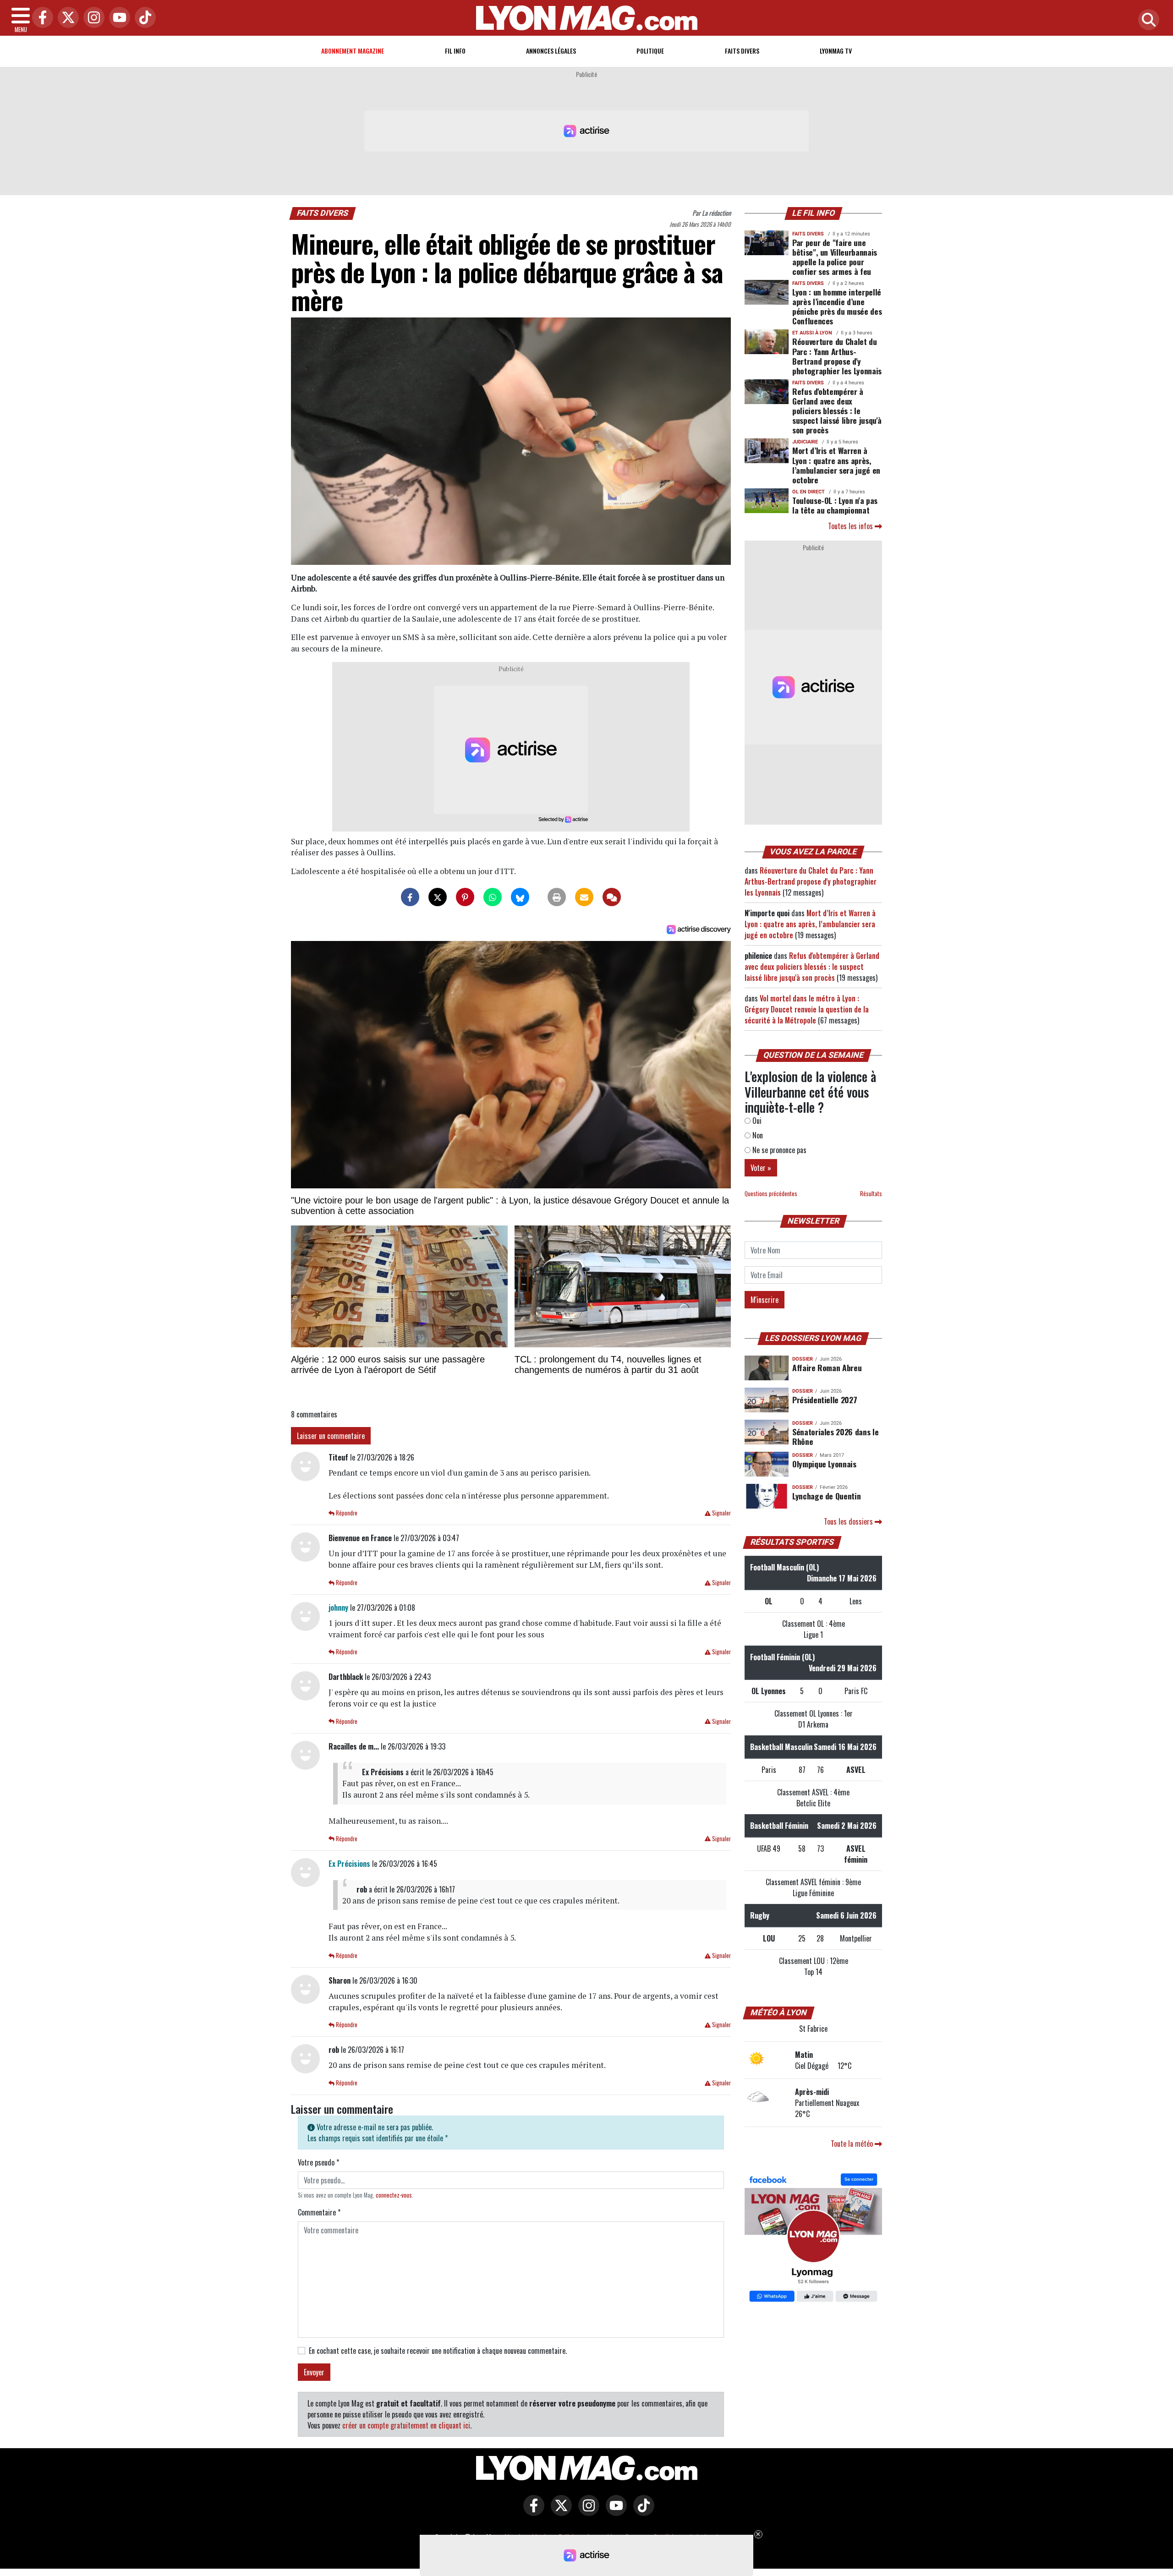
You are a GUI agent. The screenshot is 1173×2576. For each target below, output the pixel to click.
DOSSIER (803, 1359)
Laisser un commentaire (331, 1436)
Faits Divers (742, 51)
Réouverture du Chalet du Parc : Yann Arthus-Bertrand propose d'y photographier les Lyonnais (837, 356)
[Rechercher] (1146, 20)
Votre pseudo (318, 2162)
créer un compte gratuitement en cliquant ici (406, 2425)
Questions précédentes (771, 1194)
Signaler (721, 1513)
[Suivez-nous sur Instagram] (586, 2512)
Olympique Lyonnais (824, 1464)
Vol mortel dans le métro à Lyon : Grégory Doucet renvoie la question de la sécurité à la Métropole (807, 1009)
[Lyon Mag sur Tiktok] (641, 2512)
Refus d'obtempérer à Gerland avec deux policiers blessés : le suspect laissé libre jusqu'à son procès (837, 410)
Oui (756, 1121)
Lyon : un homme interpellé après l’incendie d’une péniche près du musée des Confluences (837, 306)
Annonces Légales (551, 51)
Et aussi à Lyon (812, 333)
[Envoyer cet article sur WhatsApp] (493, 897)
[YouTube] (117, 18)
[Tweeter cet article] (438, 897)
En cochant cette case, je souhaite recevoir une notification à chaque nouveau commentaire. (438, 2351)
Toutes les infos (851, 526)
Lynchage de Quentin (826, 1496)
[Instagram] (92, 18)
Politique (650, 51)
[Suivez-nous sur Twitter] (559, 2512)
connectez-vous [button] (394, 2195)
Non (757, 1135)
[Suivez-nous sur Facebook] (813, 2238)
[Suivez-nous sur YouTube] (614, 2512)
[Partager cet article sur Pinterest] (465, 897)
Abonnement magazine (353, 51)
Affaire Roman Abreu (827, 1367)
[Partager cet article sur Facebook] (410, 897)
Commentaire (319, 2212)
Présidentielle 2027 (825, 1400)
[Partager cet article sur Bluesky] (520, 897)
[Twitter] (66, 18)
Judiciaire (805, 442)
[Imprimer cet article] (557, 897)
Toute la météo (853, 2144)
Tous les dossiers (849, 1521)
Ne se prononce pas (778, 1150)
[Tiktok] (143, 18)
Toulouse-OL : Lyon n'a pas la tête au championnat (835, 505)
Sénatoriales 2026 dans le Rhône (835, 1436)
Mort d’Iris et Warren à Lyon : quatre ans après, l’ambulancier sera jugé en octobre (836, 465)
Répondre (346, 1513)
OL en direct (808, 492)
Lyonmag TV (836, 51)
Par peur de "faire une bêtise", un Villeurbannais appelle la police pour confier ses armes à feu (835, 257)
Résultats (871, 1194)
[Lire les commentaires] (612, 897)
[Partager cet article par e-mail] (584, 897)
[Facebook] (40, 18)
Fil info (455, 51)
